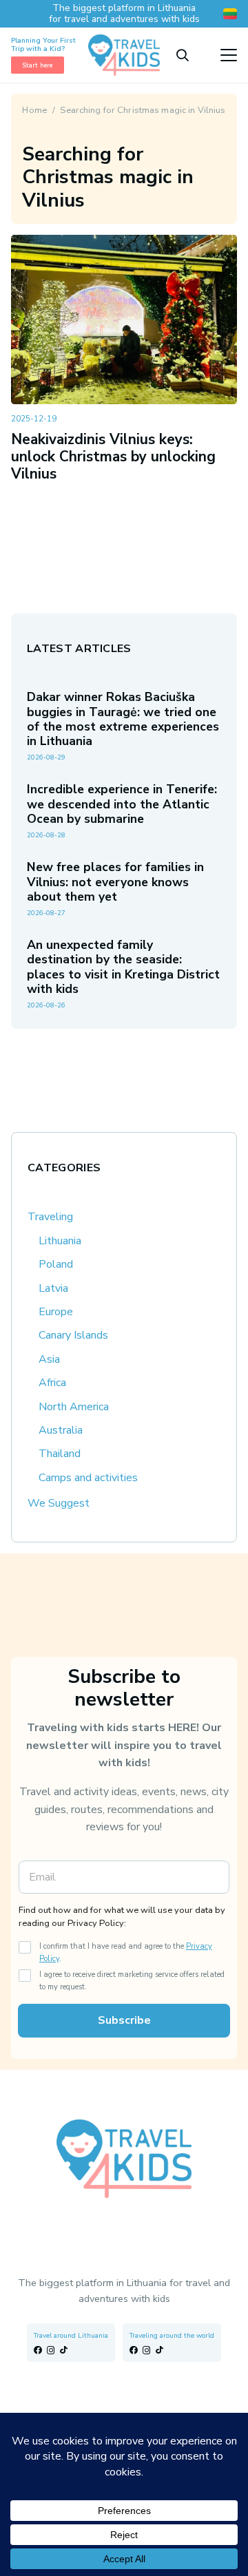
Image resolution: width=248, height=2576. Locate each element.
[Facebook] (38, 2350)
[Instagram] (51, 2350)
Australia (61, 1430)
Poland (56, 1264)
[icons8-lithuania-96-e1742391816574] (230, 14)
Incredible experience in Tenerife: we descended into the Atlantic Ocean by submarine (122, 804)
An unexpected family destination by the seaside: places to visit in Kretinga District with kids (123, 966)
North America (74, 1407)
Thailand (60, 1454)
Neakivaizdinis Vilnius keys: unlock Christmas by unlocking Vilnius (113, 457)
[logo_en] (124, 55)
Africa (52, 1383)
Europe (56, 1312)
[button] (183, 55)
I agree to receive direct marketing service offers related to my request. (132, 1981)
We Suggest (59, 1503)
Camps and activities (88, 1478)
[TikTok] (64, 2350)
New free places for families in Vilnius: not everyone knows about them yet (115, 881)
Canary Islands (73, 1335)
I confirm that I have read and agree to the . (126, 1952)
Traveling (50, 1217)
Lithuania (60, 1241)
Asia (49, 1359)
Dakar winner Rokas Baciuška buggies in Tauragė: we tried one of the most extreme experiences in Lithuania (123, 719)
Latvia (53, 1288)
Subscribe (124, 2020)
